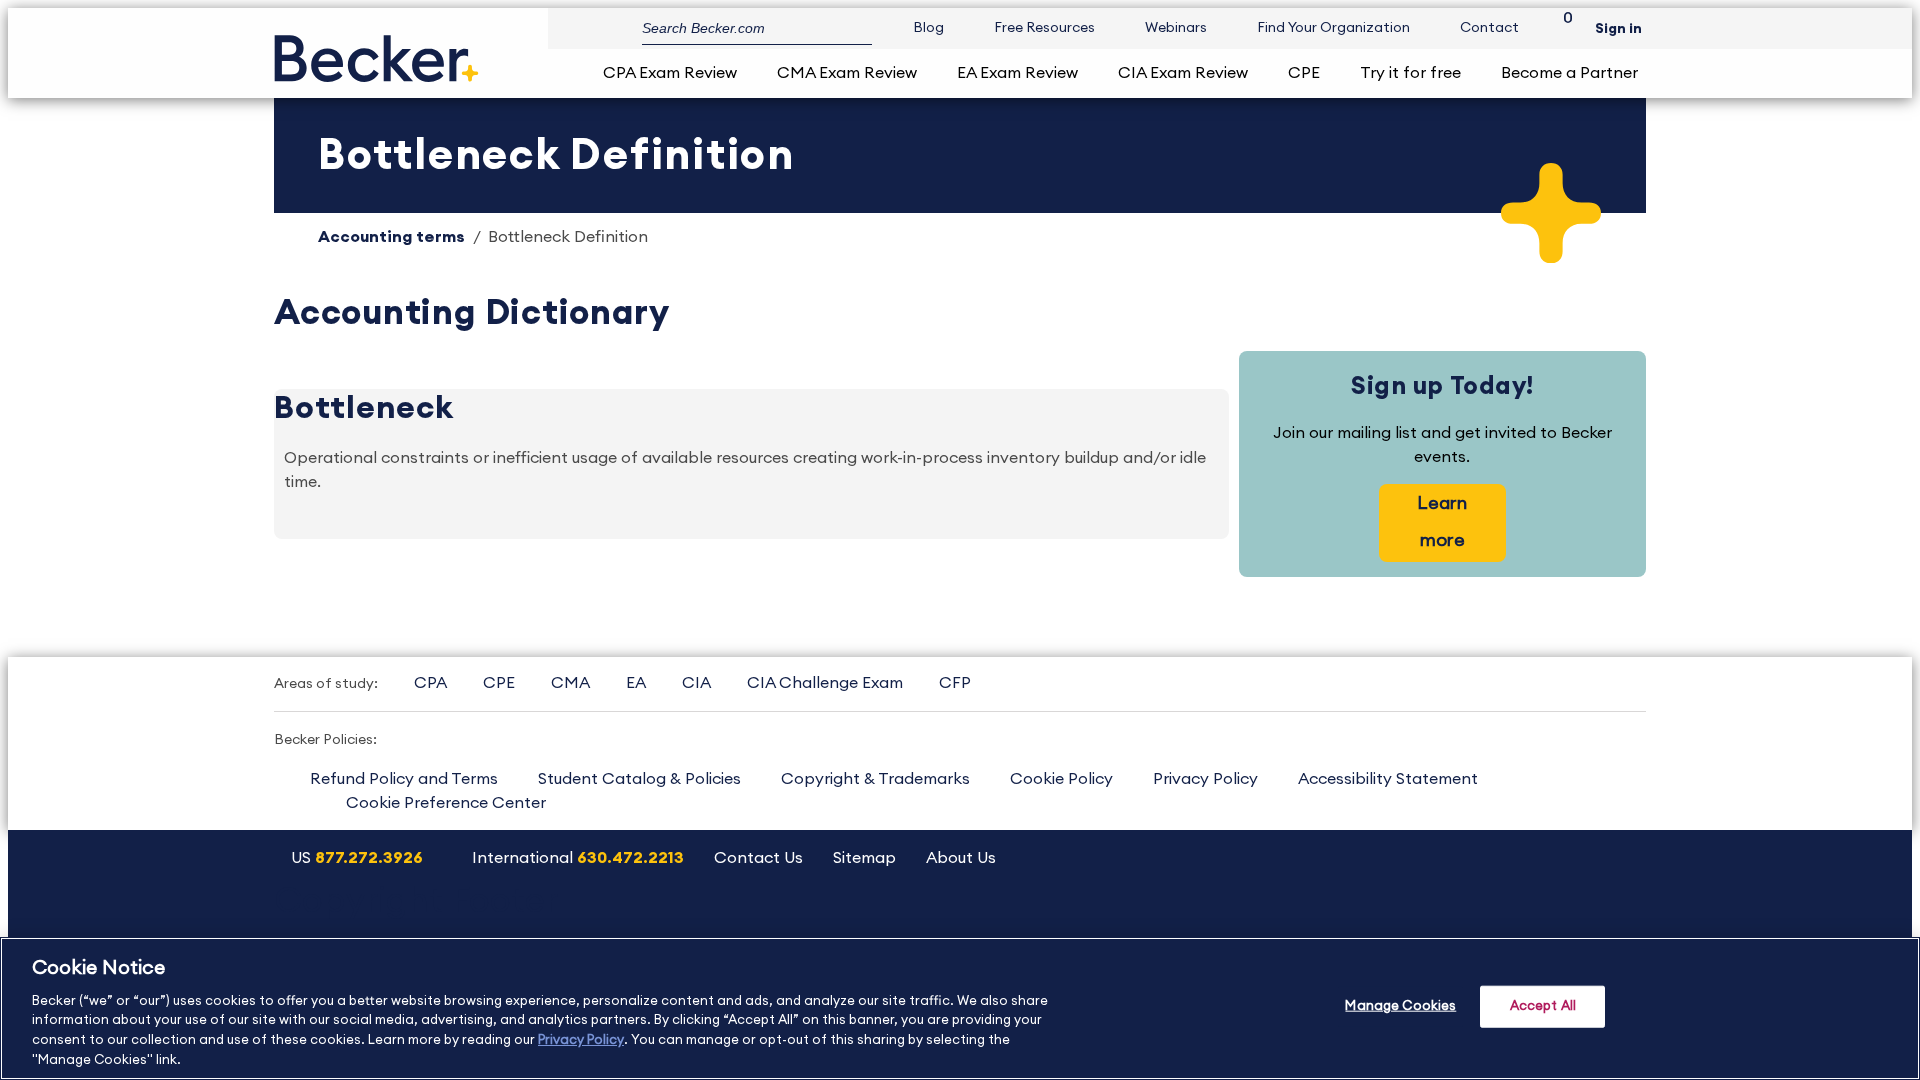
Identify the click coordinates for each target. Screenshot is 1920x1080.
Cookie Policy (1061, 779)
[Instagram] (1362, 923)
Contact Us (758, 858)
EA (636, 683)
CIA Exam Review (1183, 73)
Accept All (1543, 1006)
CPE (1304, 73)
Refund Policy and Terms (404, 779)
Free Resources (1044, 28)
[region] (960, 1008)
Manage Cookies (1400, 1006)
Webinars (1176, 28)
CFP (955, 683)
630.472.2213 (630, 858)
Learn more (1442, 521)
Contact (1489, 28)
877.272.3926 (369, 858)
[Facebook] (1515, 923)
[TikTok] (1617, 923)
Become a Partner (1569, 73)
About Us (961, 858)
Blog (928, 28)
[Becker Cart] (1561, 28)
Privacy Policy (1205, 779)
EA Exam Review (1017, 73)
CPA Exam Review (670, 73)
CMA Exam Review (847, 73)
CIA (696, 683)
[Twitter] (1464, 923)
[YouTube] (1413, 923)
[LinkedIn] (1566, 923)
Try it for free (1410, 73)
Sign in (1618, 29)
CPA (430, 683)
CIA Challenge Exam (825, 683)
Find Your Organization (1333, 28)
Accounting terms (391, 237)
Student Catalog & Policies (639, 779)
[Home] (376, 50)
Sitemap (864, 858)
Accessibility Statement (1388, 779)
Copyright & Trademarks (875, 779)
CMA (570, 683)
